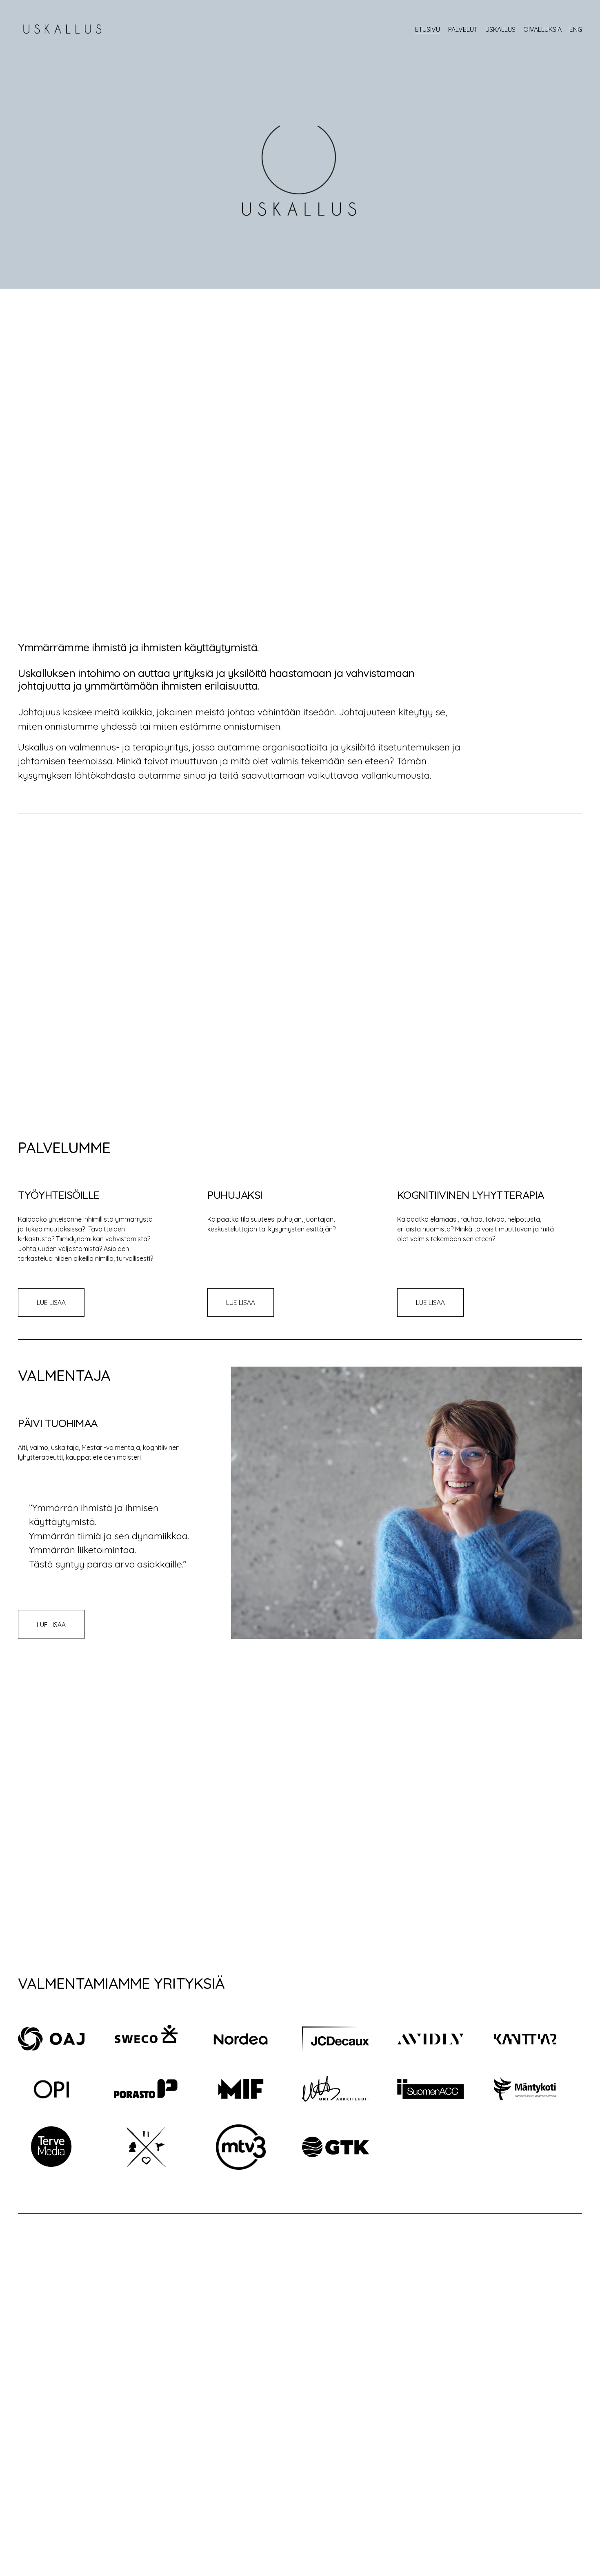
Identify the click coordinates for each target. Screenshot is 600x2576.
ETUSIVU (428, 29)
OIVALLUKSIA (542, 29)
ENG (576, 29)
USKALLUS (500, 29)
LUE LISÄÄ (51, 1302)
